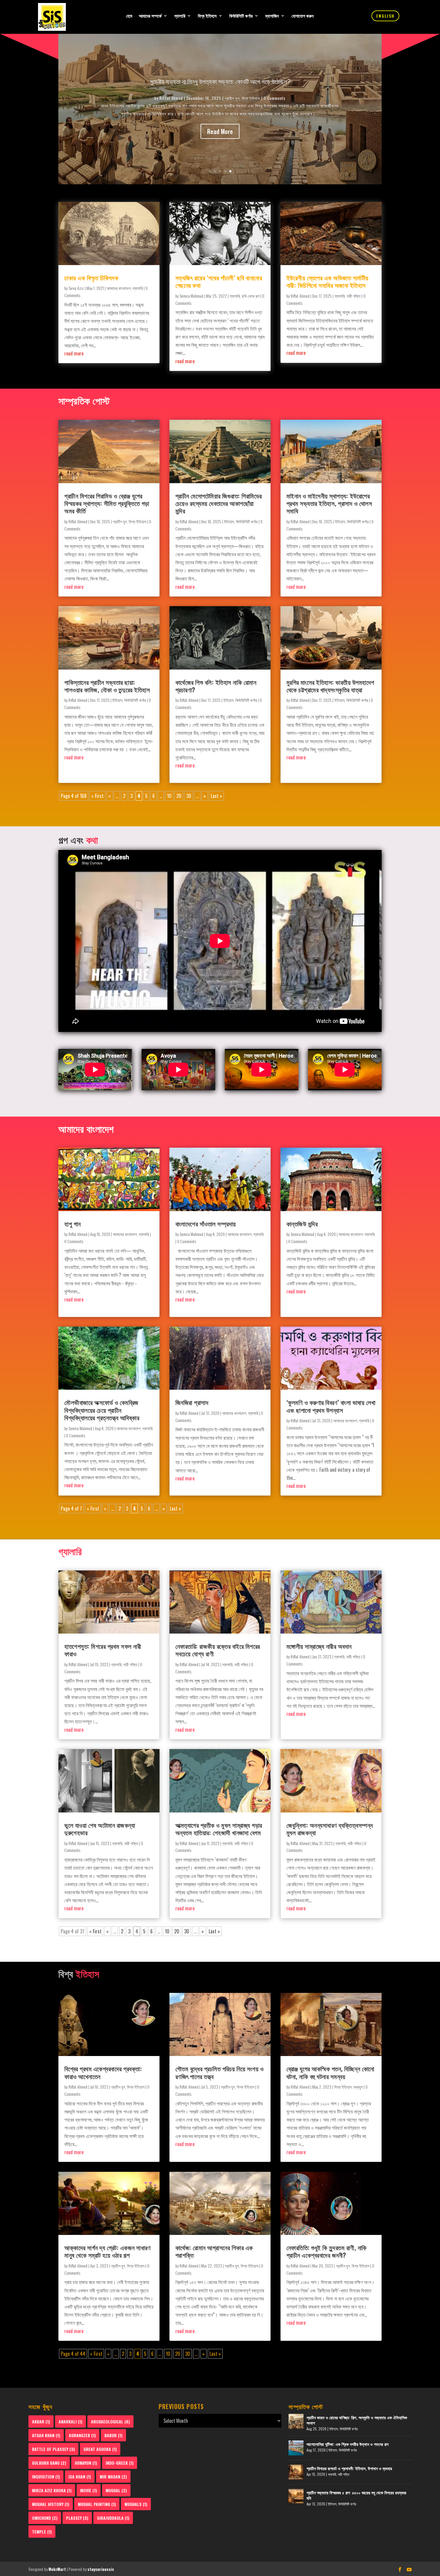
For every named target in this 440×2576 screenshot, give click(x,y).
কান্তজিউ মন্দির (302, 1224)
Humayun (86, 2463)
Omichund (45, 2518)
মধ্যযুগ (358, 2087)
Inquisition (46, 2477)
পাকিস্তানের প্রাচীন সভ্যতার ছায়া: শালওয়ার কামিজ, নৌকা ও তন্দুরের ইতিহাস (107, 686)
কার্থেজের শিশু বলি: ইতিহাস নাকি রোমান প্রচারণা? (216, 686)
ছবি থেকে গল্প (251, 296)
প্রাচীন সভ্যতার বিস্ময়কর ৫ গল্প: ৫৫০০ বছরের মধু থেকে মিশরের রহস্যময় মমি (356, 2495)
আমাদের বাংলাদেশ (119, 288)
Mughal (116, 2490)
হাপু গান (73, 1224)
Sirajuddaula (113, 2518)
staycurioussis (101, 2569)
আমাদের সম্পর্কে (150, 16)
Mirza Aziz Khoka (52, 2490)
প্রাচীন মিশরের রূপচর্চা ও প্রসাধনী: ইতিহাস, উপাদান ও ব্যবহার (349, 2468)
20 (179, 796)
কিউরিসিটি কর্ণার (241, 16)
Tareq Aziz (76, 288)
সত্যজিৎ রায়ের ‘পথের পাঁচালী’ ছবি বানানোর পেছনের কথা (219, 281)
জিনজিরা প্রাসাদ (192, 1402)
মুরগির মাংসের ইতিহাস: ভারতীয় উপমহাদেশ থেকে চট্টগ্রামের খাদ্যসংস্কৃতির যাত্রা (330, 686)
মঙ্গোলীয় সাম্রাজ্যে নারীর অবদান (319, 1646)
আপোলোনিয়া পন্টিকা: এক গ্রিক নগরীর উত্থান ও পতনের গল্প (348, 2444)
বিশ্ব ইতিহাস (207, 16)
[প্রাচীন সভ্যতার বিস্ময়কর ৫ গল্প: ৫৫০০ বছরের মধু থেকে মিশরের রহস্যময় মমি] (296, 2496)
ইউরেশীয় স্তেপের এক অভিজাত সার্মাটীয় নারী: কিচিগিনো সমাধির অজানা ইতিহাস (327, 281)
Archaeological (110, 2421)
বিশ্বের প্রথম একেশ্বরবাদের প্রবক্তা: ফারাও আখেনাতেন (103, 2072)
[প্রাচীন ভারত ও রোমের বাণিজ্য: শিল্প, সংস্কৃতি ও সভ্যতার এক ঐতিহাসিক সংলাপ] (296, 2421)
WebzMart (57, 2569)
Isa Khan (80, 2477)
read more (74, 353)
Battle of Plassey (53, 2449)
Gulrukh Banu (49, 2463)
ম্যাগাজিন (272, 16)
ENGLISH (385, 16)
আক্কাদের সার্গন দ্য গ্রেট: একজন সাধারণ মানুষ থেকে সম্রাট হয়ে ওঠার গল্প (107, 2251)
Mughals (136, 2504)
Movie (89, 2490)
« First (97, 796)
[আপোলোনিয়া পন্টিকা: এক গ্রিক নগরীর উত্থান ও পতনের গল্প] (296, 2448)
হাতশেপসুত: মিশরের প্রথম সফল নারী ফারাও (103, 1650)
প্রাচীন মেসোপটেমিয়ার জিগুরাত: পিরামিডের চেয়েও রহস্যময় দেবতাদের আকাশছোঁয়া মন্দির (219, 503)
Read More (220, 131)
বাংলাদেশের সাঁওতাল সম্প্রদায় (206, 1224)
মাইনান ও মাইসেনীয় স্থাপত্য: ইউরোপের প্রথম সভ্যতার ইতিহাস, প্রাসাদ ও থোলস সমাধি (329, 503)
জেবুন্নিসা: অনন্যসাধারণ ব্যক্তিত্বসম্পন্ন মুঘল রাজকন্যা (330, 1829)
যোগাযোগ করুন (303, 16)
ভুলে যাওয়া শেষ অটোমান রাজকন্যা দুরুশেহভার (100, 1829)
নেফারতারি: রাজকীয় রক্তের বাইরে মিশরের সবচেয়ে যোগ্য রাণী (218, 1650)
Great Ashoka (100, 2449)
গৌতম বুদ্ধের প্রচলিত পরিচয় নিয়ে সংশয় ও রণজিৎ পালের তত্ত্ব (220, 2072)
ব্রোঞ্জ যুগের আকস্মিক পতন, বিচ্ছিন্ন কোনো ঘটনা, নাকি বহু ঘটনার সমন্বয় (330, 2072)
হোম (129, 16)
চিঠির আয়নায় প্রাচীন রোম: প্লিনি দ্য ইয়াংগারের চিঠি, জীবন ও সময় (220, 81)
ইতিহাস (117, 700)
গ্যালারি (180, 16)
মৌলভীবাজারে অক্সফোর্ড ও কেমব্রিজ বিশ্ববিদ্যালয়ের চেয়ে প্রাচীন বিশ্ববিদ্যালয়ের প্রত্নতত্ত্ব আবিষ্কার (102, 1410)
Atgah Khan (46, 2435)
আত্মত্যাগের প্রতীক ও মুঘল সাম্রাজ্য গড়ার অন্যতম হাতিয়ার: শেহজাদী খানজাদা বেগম (219, 1829)
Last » (216, 796)
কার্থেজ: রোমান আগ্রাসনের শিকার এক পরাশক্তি (214, 2251)
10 (169, 796)
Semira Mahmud (191, 296)
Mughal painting (97, 2504)
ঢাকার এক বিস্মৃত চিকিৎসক (91, 277)
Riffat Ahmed (173, 98)
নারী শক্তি (354, 296)
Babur (113, 2435)
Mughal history (51, 2504)
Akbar (41, 2421)
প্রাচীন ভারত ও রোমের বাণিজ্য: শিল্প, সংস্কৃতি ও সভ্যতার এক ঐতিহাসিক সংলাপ (357, 2420)
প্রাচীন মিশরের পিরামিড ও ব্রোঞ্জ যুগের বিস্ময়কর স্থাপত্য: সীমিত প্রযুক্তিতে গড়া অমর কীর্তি (107, 503)
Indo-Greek (120, 2463)
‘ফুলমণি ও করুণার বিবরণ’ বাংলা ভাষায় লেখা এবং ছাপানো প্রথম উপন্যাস (331, 1406)
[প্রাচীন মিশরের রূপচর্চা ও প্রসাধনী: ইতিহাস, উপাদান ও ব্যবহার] (296, 2472)
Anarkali (70, 2421)
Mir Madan (113, 2477)
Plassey (77, 2518)
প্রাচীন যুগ (230, 98)
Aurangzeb (82, 2435)
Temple (42, 2532)
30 (189, 796)
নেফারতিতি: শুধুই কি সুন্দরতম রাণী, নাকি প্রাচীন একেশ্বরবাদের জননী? (327, 2251)
